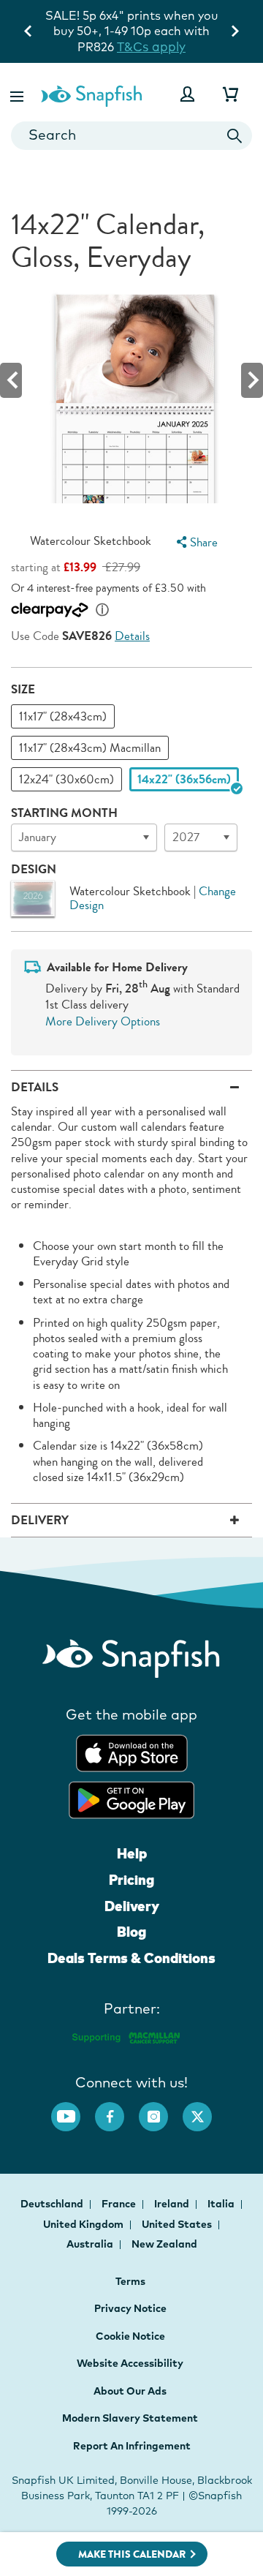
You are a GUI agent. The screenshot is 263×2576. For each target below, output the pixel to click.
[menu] (195, 542)
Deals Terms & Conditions (131, 1958)
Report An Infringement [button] (132, 2446)
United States (178, 2224)
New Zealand (164, 2244)
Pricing (131, 1880)
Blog (131, 1932)
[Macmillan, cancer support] (125, 2036)
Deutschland (53, 2204)
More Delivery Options (103, 1021)
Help (132, 1853)
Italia (222, 2204)
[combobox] (131, 136)
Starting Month (64, 813)
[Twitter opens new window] (205, 2109)
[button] (18, 94)
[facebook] (117, 2109)
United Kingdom (84, 2224)
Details (132, 636)
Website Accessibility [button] (130, 2363)
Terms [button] (130, 2281)
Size (23, 689)
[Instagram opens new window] (161, 2109)
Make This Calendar (132, 2554)
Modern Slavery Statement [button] (130, 2418)
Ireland (173, 2204)
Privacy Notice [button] (130, 2308)
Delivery (132, 1906)
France (120, 2204)
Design (34, 869)
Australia (91, 2244)
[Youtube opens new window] (73, 2109)
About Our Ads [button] (130, 2391)
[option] (63, 716)
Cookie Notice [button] (130, 2336)
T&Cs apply (151, 46)
